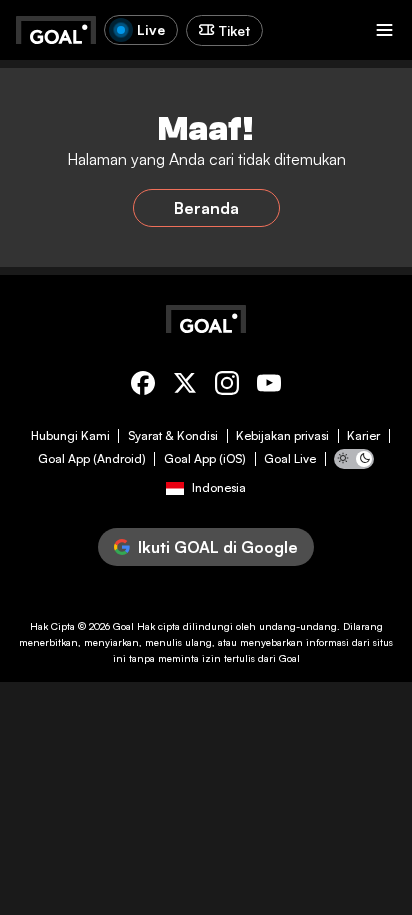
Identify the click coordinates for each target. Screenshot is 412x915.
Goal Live (290, 459)
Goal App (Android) (92, 459)
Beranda (206, 208)
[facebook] (143, 386)
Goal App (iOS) (205, 459)
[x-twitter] (185, 386)
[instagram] (227, 386)
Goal (123, 626)
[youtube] (269, 386)
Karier (363, 436)
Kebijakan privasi (282, 436)
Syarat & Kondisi (173, 436)
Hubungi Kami (70, 436)
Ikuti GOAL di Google (218, 547)
